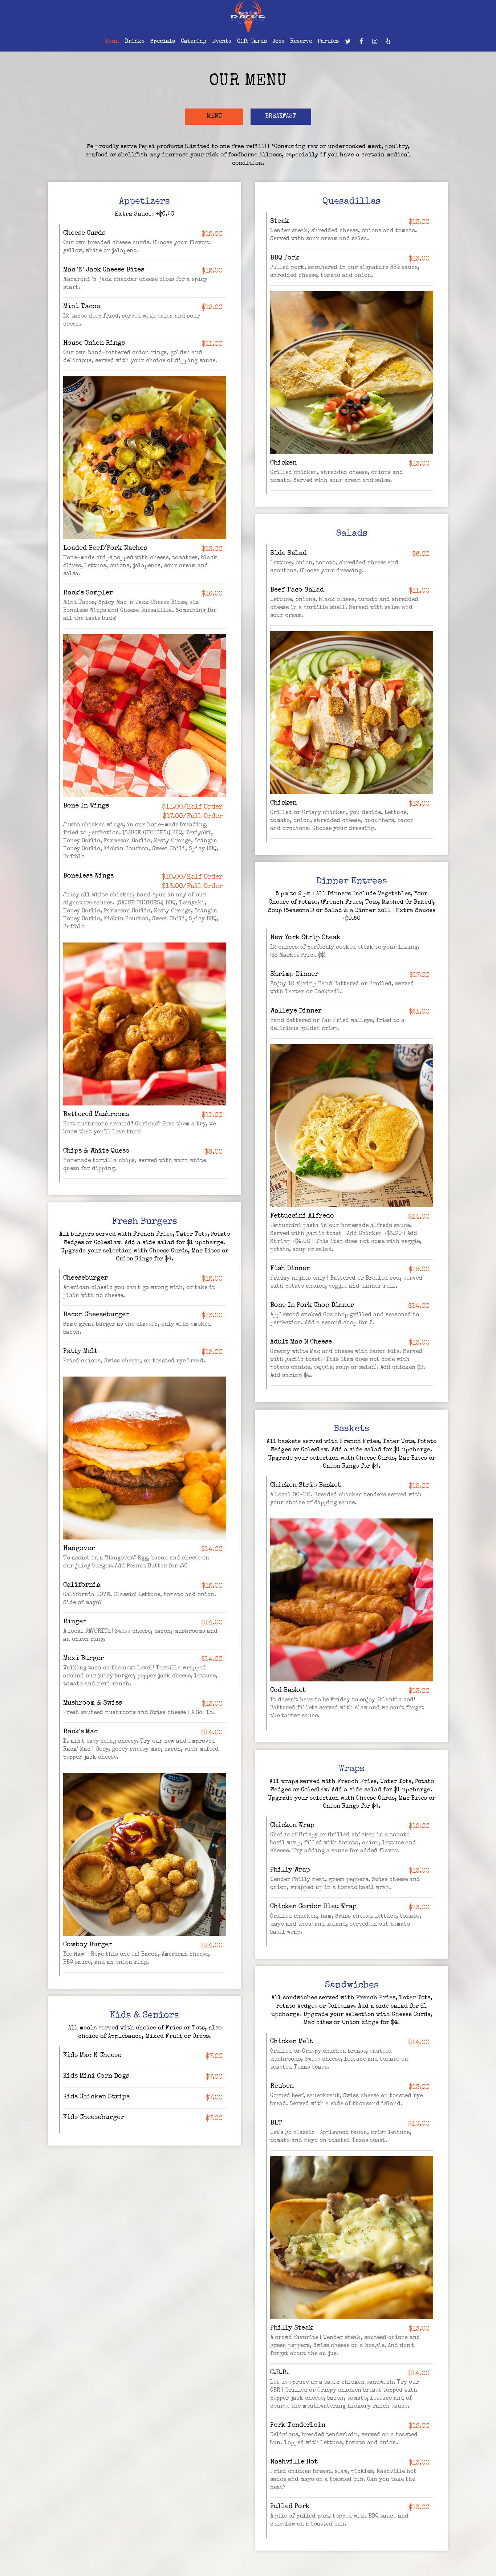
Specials (163, 42)
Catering (194, 42)
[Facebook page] (361, 41)
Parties (328, 42)
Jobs (279, 42)
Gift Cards (252, 42)
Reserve (301, 42)
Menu (112, 42)
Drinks (135, 42)
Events (222, 42)
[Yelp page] (388, 41)
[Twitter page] (348, 41)
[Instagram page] (375, 41)
